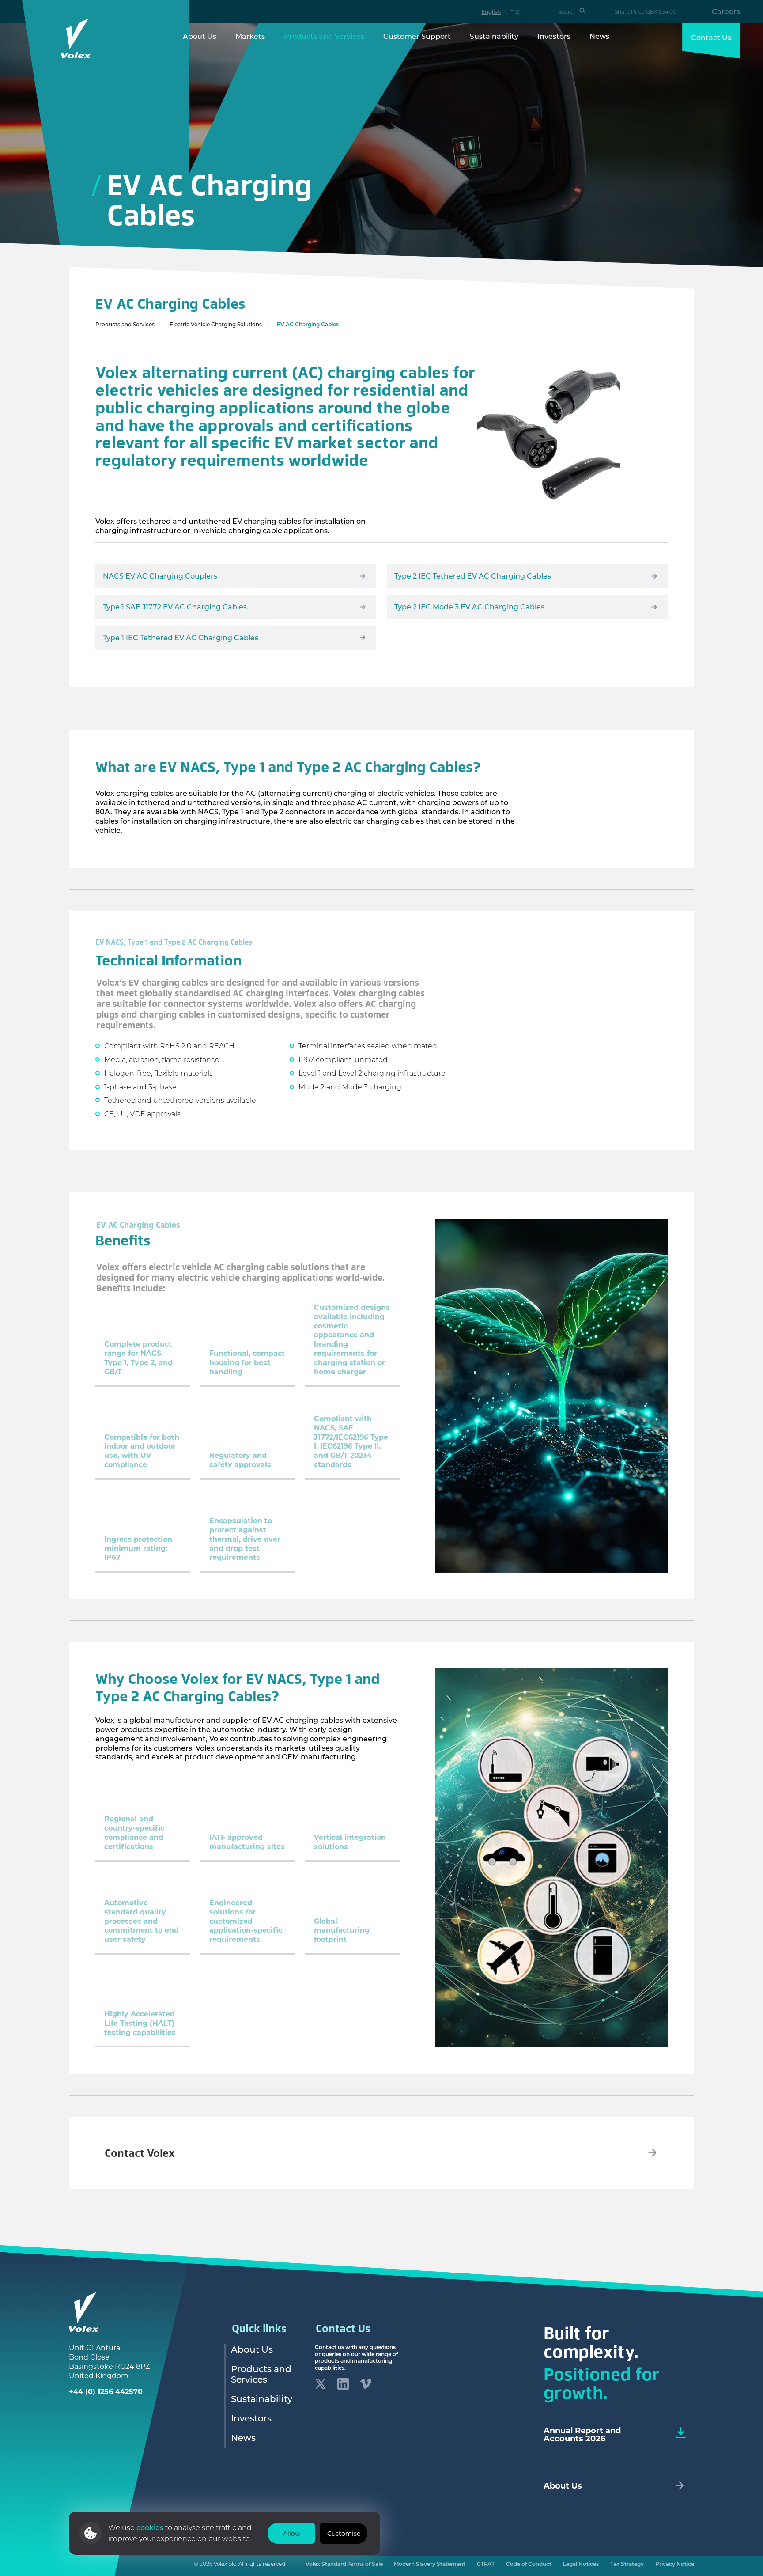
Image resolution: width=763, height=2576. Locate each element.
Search (568, 12)
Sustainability (494, 36)
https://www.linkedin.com (343, 2384)
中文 (515, 11)
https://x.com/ (321, 2384)
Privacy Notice (675, 2564)
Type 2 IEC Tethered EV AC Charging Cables (473, 576)
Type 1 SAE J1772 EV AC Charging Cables (175, 607)
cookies (151, 2527)
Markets (250, 36)
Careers (726, 11)
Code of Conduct (529, 2564)
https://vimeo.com (366, 2384)
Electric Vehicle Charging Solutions (216, 324)
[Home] (76, 38)
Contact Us (711, 37)
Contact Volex (140, 2153)
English (491, 11)
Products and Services (324, 36)
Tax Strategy (627, 2564)
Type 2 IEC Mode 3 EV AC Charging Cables (469, 607)
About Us (200, 36)
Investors (554, 36)
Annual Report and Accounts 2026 (582, 2434)
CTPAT (486, 2564)
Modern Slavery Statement (430, 2564)
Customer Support (417, 36)
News (599, 36)
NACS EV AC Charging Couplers (160, 576)
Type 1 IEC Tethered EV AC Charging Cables (181, 637)
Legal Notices (581, 2564)
